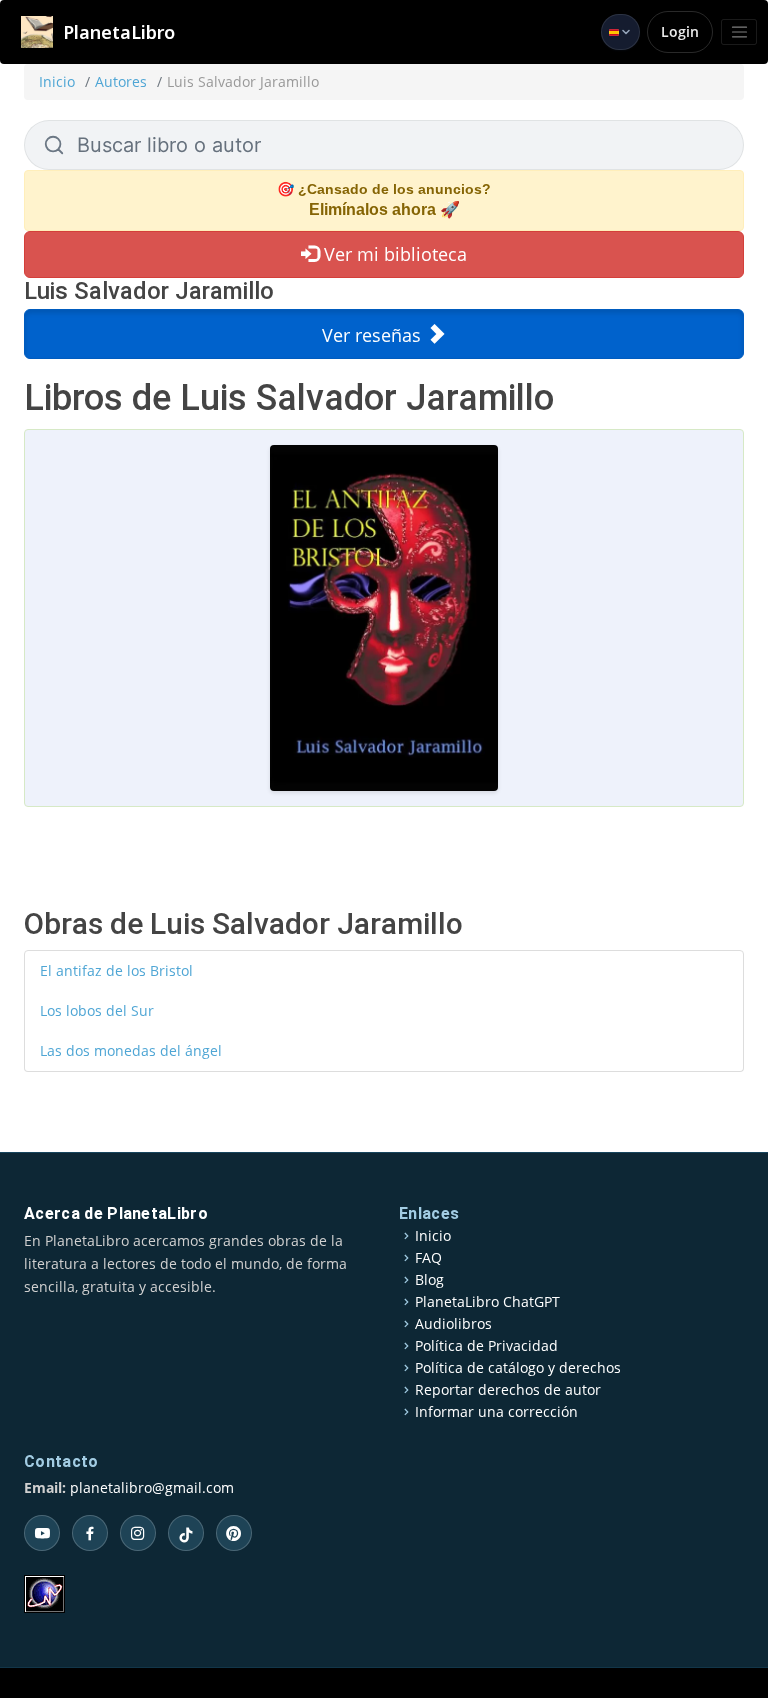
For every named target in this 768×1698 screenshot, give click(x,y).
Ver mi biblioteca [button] (393, 254)
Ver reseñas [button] (374, 335)
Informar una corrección (496, 1412)
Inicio (57, 81)
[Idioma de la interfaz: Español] (620, 32)
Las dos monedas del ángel (131, 1050)
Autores (121, 81)
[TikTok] (186, 1533)
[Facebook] (90, 1533)
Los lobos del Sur (97, 1010)
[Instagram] (138, 1533)
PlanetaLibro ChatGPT (487, 1302)
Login (680, 31)
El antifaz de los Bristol (116, 970)
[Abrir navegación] (739, 32)
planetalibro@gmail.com (152, 1487)
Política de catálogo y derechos (518, 1368)
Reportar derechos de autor (508, 1390)
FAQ (428, 1258)
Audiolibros (453, 1324)
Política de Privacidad (486, 1346)
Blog (429, 1280)
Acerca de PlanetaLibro (116, 1213)
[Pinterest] (234, 1533)
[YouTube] (42, 1533)
